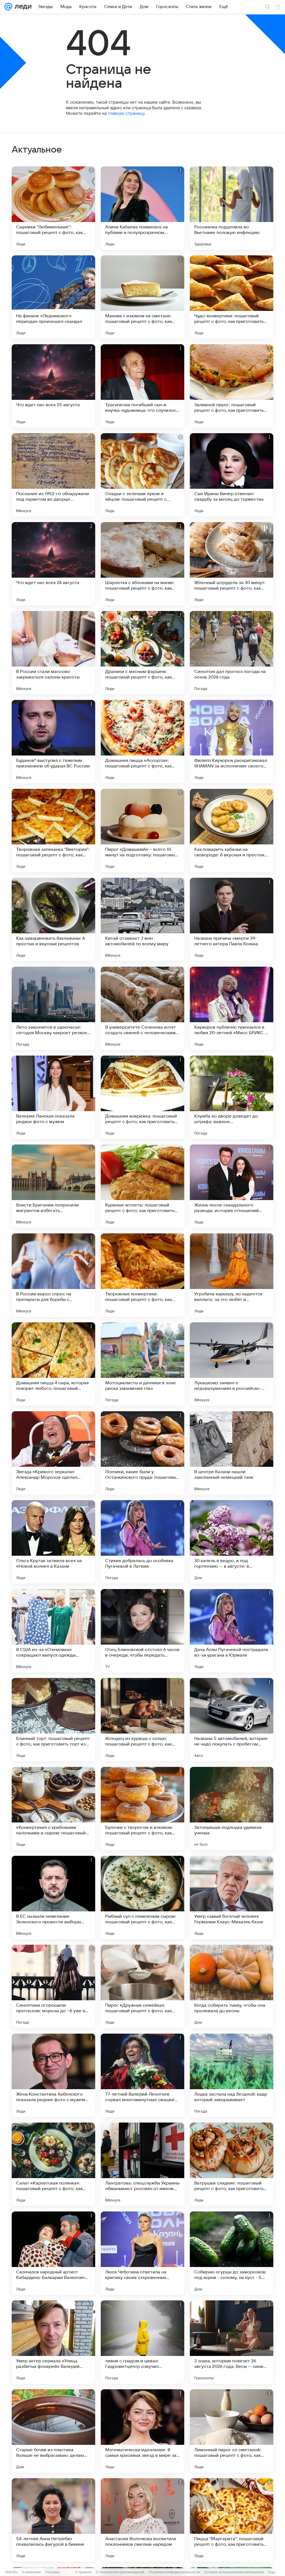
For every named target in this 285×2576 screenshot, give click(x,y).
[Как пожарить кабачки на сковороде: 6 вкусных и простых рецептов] (232, 831)
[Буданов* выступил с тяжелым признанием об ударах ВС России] (53, 742)
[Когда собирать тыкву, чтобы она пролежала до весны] (232, 1986)
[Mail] (8, 7)
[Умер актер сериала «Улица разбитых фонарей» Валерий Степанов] (53, 2342)
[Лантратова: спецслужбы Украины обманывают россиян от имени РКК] (142, 2164)
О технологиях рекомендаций (120, 2572)
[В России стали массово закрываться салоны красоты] (53, 653)
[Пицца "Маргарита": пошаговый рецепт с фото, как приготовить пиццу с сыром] (232, 2520)
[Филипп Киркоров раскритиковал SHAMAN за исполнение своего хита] (232, 742)
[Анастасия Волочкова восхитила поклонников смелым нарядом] (142, 2520)
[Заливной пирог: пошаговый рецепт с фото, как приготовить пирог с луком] (232, 386)
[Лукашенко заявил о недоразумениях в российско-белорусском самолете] (232, 1364)
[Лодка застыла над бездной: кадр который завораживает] (232, 2075)
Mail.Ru (11, 2572)
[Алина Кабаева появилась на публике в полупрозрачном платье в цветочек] (142, 208)
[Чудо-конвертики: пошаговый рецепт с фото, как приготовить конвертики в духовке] (232, 297)
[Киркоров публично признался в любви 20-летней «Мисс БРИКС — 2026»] (232, 1008)
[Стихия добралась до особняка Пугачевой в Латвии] (142, 1542)
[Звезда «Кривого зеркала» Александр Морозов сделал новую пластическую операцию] (53, 1453)
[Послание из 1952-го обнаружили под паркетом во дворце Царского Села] (53, 475)
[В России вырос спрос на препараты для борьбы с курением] (53, 1275)
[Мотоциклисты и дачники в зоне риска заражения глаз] (142, 1364)
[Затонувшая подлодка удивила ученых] (232, 1809)
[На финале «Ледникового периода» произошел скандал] (53, 297)
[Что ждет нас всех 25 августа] (53, 386)
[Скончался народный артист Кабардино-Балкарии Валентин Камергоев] (53, 2253)
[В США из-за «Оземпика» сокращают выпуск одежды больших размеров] (53, 1631)
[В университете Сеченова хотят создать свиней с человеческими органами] (142, 1008)
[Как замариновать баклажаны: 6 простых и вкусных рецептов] (53, 919)
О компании (31, 2572)
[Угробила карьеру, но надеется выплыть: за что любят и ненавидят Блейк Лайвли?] (232, 1275)
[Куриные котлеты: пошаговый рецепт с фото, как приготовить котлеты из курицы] (142, 1186)
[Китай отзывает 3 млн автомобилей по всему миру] (142, 919)
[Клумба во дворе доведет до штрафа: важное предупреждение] (232, 1097)
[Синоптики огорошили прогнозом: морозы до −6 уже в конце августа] (53, 1986)
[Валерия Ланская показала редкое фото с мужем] (53, 1097)
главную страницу (126, 113)
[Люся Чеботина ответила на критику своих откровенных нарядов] (142, 2253)
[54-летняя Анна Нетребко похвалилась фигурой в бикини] (53, 2520)
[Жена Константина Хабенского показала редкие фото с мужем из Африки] (53, 2075)
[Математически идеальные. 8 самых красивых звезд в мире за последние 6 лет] (142, 2431)
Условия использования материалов (234, 2572)
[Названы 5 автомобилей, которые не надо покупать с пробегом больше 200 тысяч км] (232, 1720)
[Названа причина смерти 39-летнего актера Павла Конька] (232, 919)
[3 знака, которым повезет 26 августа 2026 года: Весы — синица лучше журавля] (232, 2342)
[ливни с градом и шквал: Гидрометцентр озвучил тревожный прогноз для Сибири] (142, 2342)
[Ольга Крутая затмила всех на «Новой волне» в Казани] (53, 1542)
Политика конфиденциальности (174, 2572)
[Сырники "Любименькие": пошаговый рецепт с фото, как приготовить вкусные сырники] (53, 208)
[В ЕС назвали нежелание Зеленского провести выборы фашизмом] (53, 1897)
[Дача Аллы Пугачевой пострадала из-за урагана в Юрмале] (232, 1631)
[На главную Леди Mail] (22, 7)
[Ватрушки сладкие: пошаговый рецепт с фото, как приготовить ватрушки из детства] (232, 2164)
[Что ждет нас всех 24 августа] (53, 564)
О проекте (83, 2572)
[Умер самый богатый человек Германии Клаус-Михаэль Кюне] (232, 1897)
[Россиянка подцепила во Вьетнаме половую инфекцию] (232, 208)
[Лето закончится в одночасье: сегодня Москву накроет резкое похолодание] (53, 1008)
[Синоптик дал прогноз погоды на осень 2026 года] (232, 653)
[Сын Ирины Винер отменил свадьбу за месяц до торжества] (232, 475)
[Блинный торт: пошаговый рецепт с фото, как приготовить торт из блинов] (53, 1720)
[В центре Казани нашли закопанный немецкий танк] (232, 1453)
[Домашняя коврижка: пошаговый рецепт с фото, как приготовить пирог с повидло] (142, 1097)
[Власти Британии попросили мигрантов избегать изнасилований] (53, 1186)
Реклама (52, 2572)
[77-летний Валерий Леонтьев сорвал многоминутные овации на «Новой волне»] (142, 2075)
